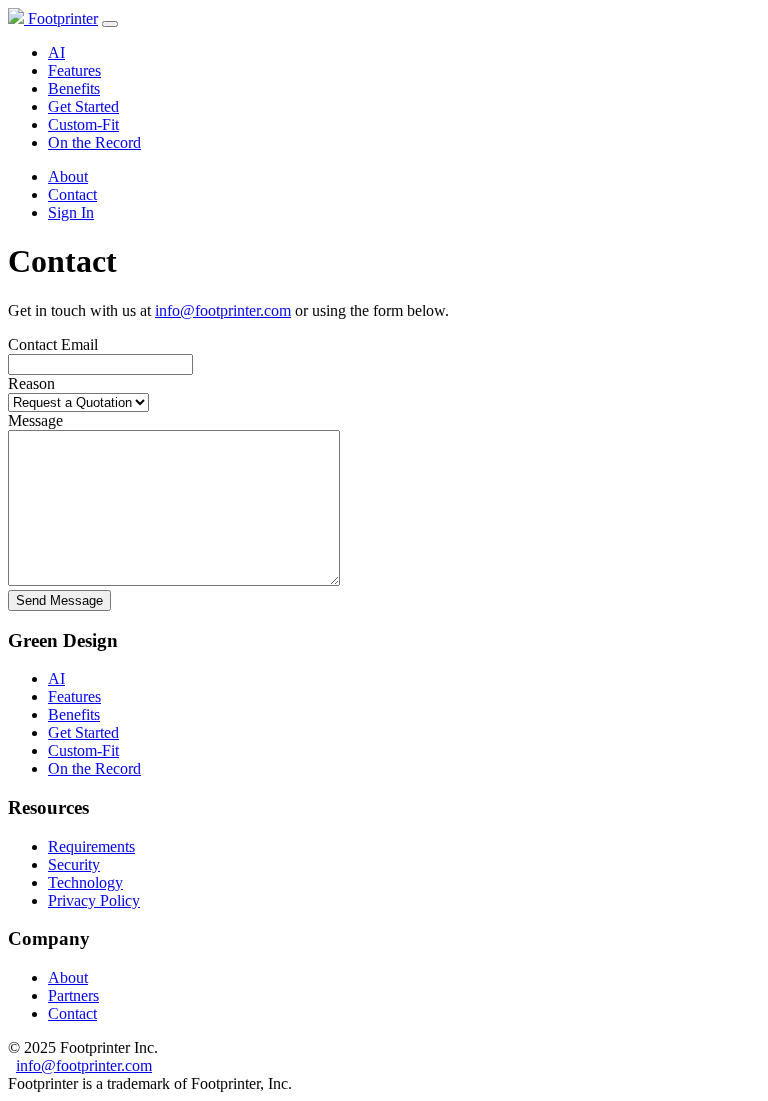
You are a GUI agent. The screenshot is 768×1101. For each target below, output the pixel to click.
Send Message (59, 600)
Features (74, 70)
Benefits (74, 88)
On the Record (94, 142)
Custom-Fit (83, 124)
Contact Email (53, 344)
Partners (73, 995)
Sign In (71, 212)
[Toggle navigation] (110, 24)
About (68, 176)
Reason (31, 383)
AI (56, 52)
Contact (72, 194)
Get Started (83, 106)
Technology (85, 882)
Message (35, 420)
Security (74, 864)
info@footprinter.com (223, 310)
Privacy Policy (94, 900)
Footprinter (61, 18)
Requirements (91, 846)
